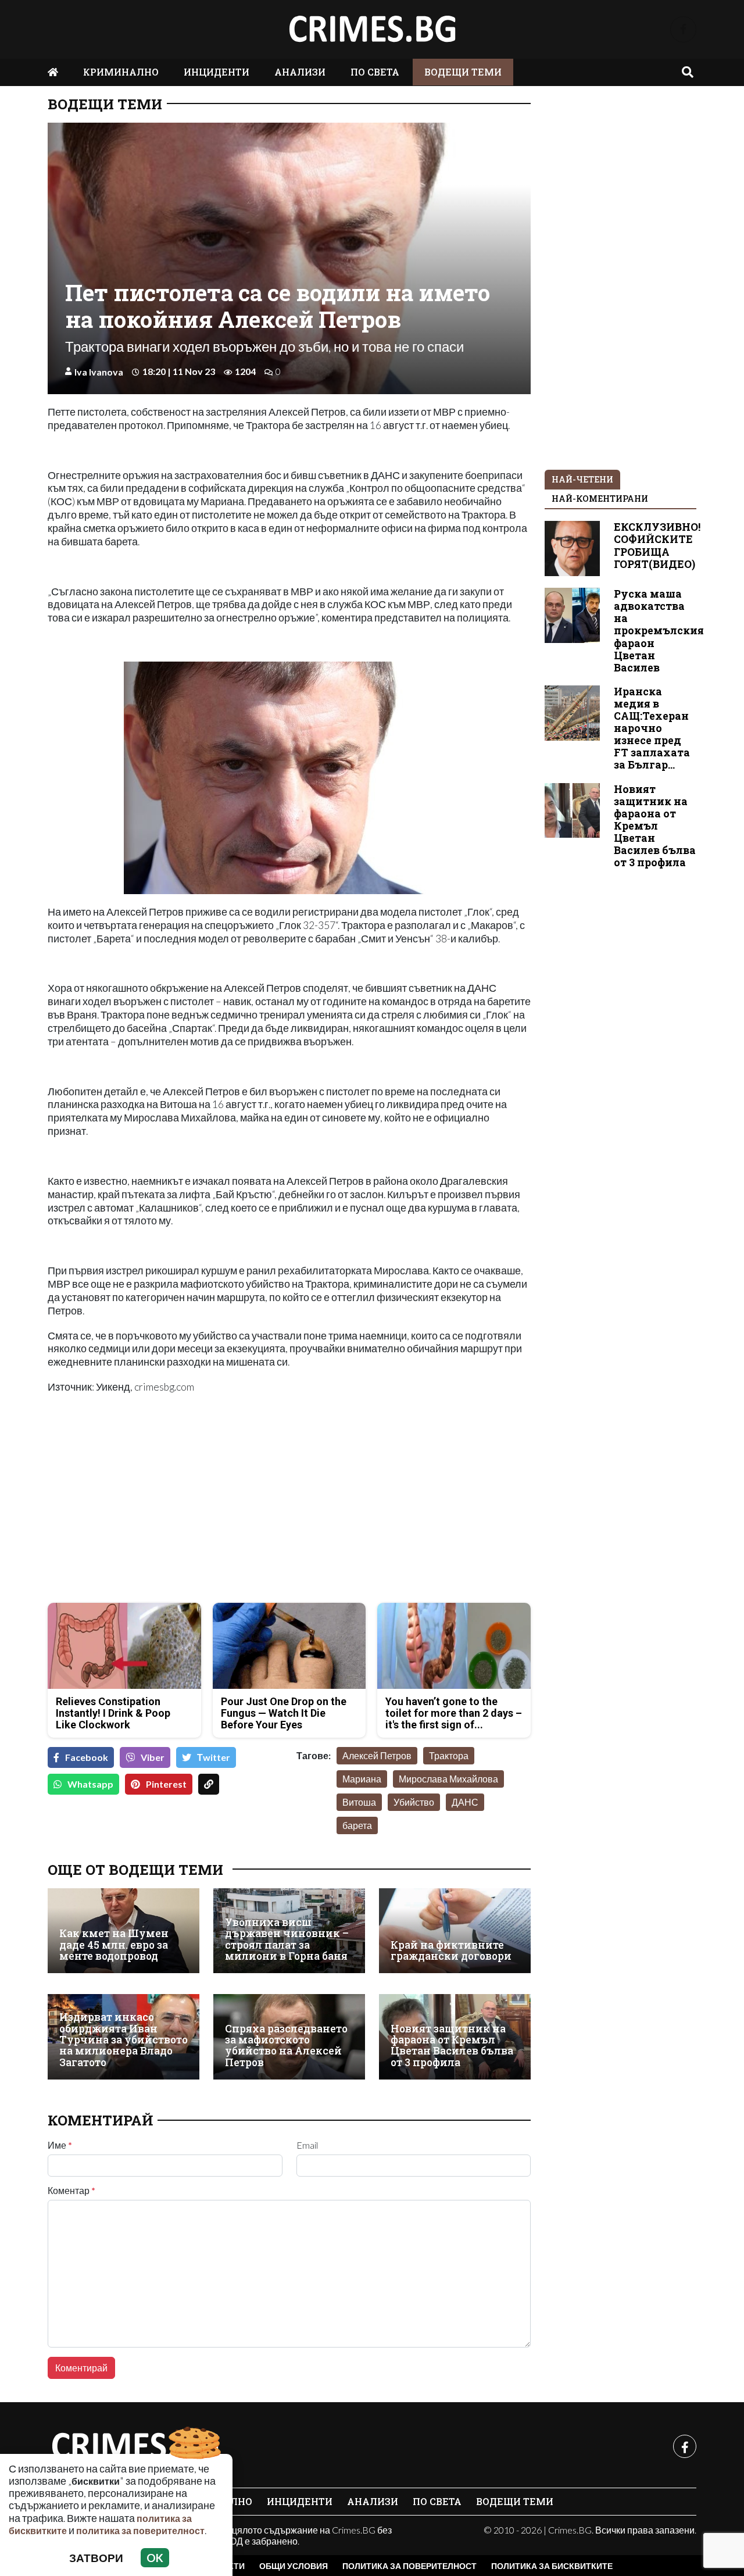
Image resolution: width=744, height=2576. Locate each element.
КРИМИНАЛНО (121, 72)
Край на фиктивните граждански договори (451, 1951)
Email (307, 2145)
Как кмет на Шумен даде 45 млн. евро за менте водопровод (114, 1945)
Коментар (71, 2191)
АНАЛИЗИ (300, 72)
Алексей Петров (377, 1755)
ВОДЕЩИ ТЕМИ (463, 72)
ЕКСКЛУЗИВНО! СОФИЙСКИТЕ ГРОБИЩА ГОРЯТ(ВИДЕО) (657, 545)
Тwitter (214, 1757)
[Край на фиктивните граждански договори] (455, 1931)
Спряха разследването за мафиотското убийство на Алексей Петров (286, 2046)
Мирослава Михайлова (448, 1779)
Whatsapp (90, 1784)
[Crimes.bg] (135, 2446)
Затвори (96, 2558)
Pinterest (166, 1784)
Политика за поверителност (409, 2566)
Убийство (414, 1802)
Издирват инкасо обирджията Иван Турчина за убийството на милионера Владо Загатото (124, 2040)
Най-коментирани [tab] (600, 499)
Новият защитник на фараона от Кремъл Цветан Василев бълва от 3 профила (452, 2046)
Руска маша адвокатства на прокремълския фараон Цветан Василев (659, 631)
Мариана (362, 1779)
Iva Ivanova (99, 372)
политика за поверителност (140, 2530)
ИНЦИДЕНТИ (217, 72)
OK (155, 2558)
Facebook (87, 1757)
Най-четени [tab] (582, 479)
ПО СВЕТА (375, 72)
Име (60, 2145)
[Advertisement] (165, 1512)
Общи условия (294, 2566)
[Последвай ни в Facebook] (683, 29)
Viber (153, 1757)
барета (357, 1825)
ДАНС (465, 1802)
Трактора (449, 1755)
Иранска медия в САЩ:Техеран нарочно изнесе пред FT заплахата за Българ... (652, 728)
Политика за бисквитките (552, 2566)
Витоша (359, 1802)
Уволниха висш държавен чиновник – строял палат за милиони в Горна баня (287, 1939)
